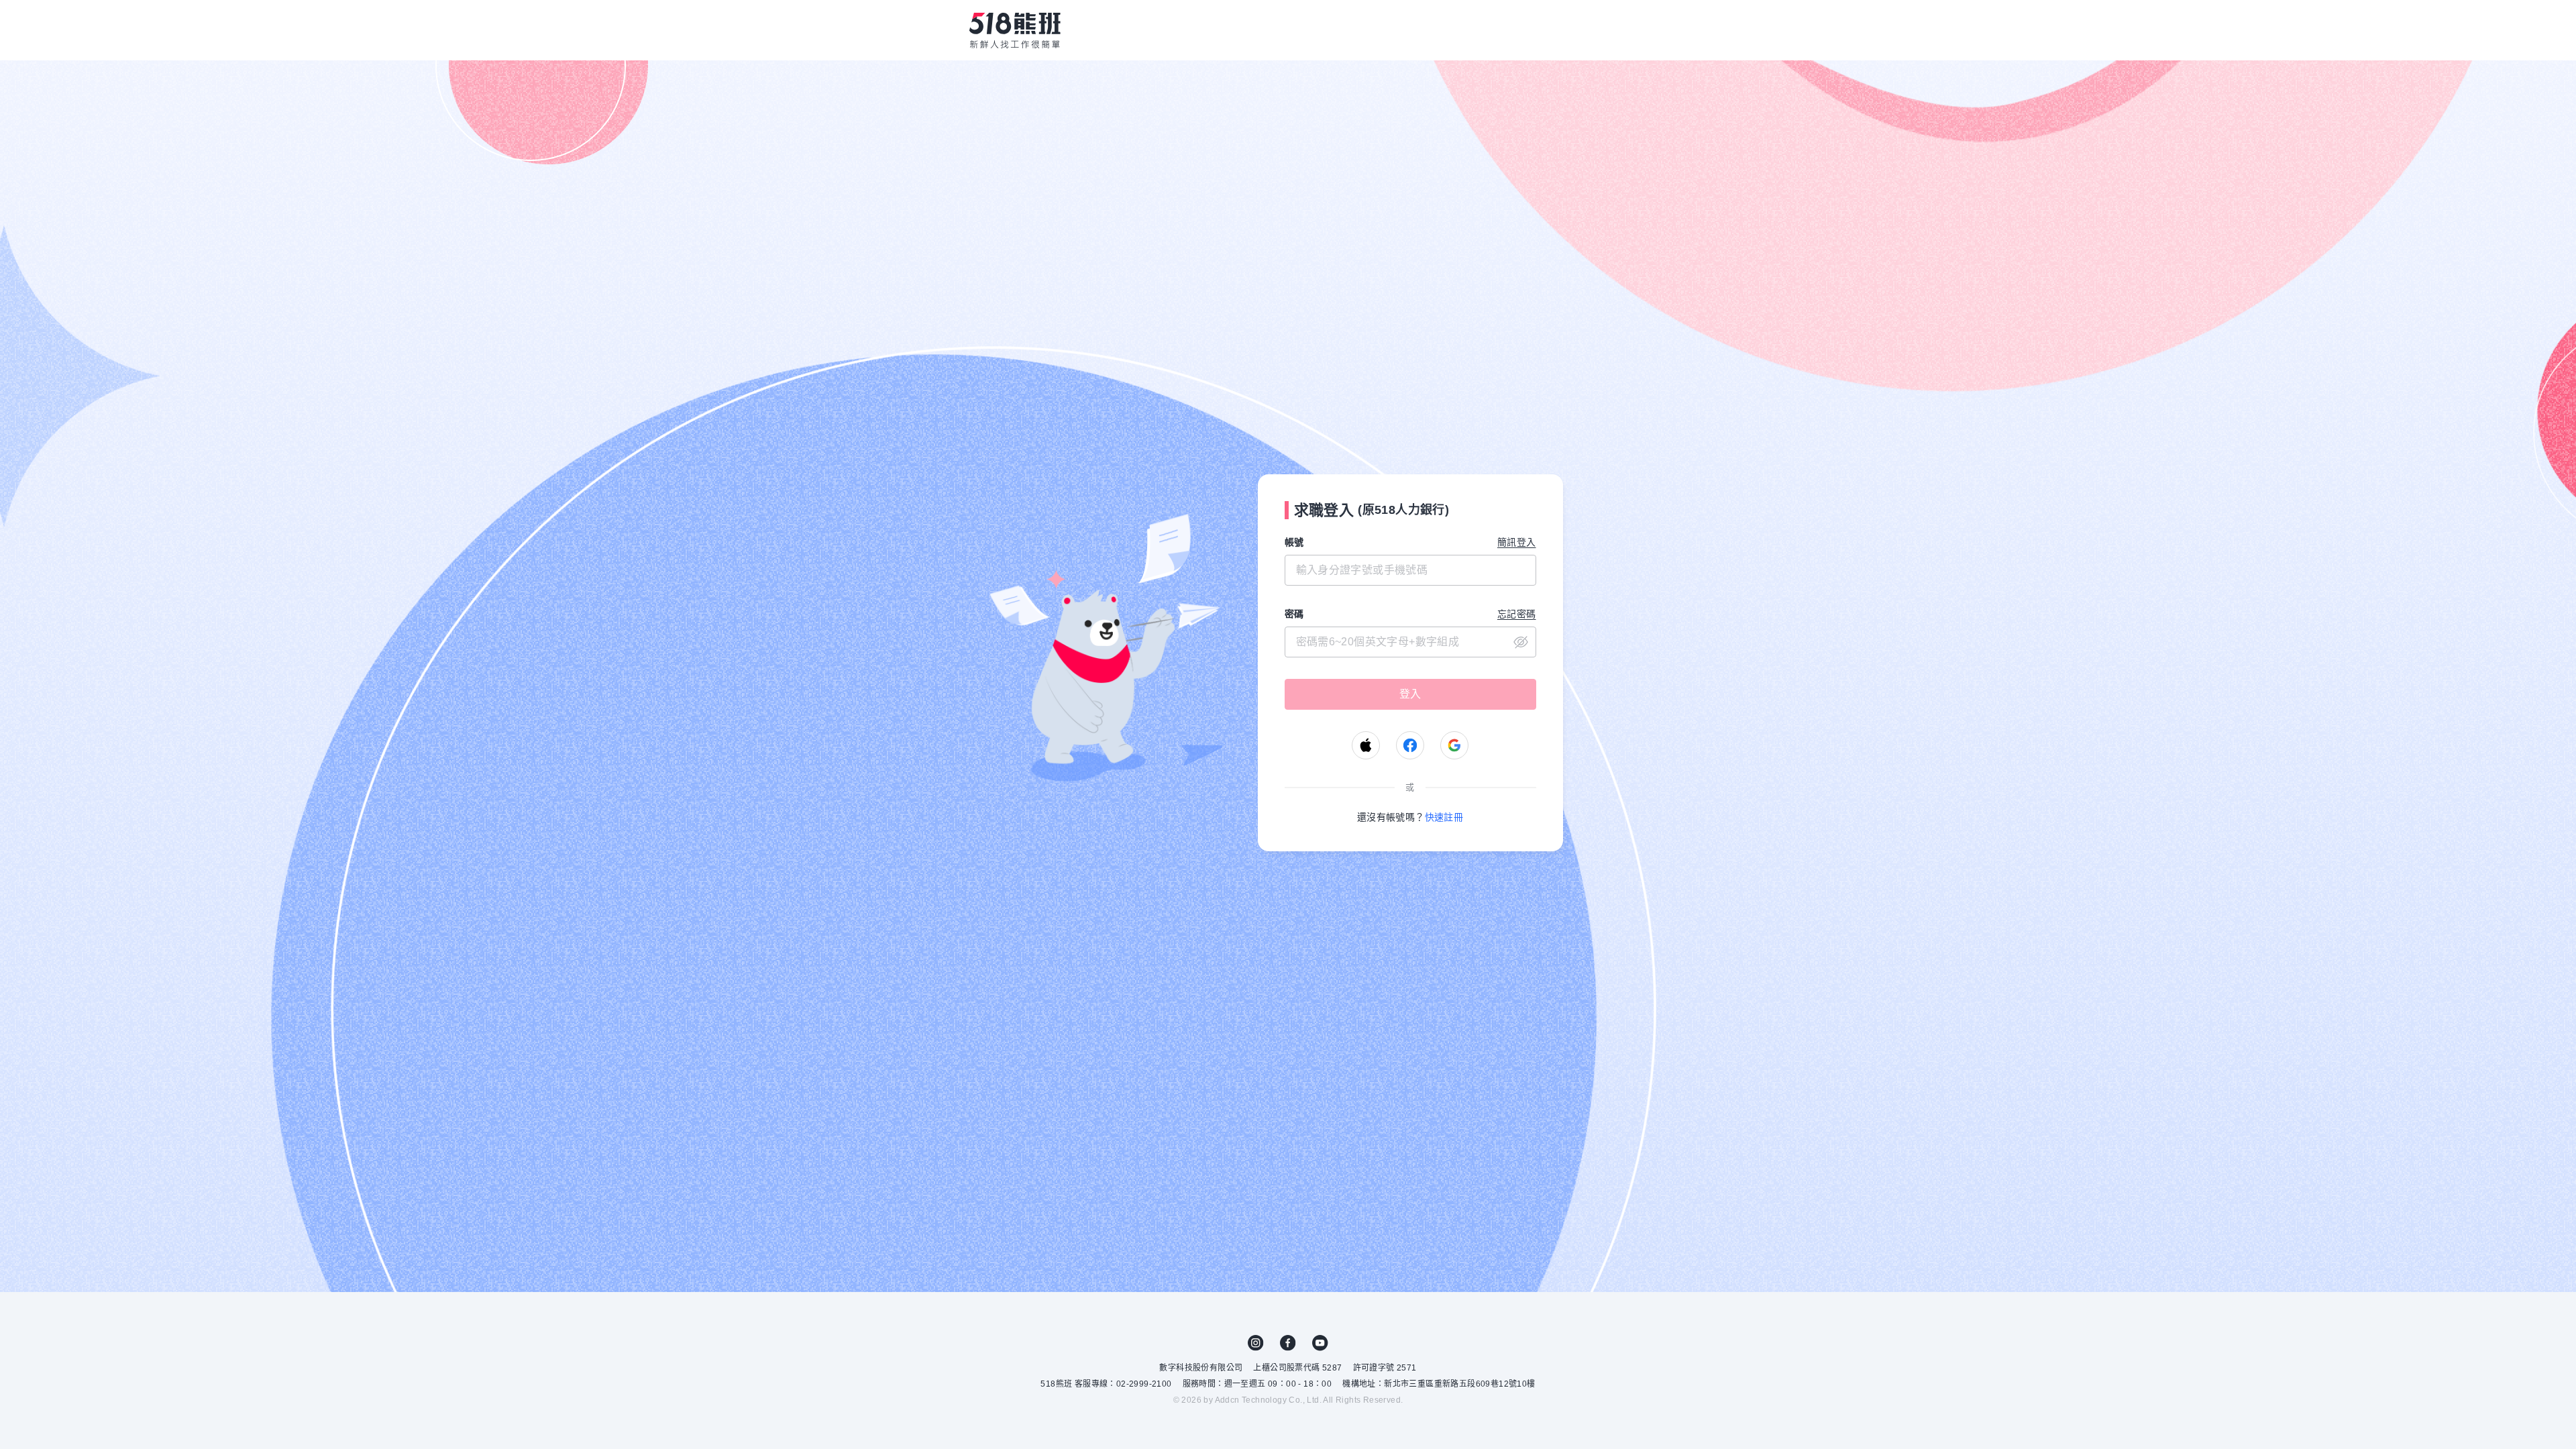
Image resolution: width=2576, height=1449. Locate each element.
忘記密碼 (1517, 614)
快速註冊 (1444, 817)
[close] (1410, 642)
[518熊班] (1015, 30)
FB (1288, 1343)
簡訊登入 (1517, 542)
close (1521, 642)
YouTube (1320, 1343)
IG (1256, 1343)
